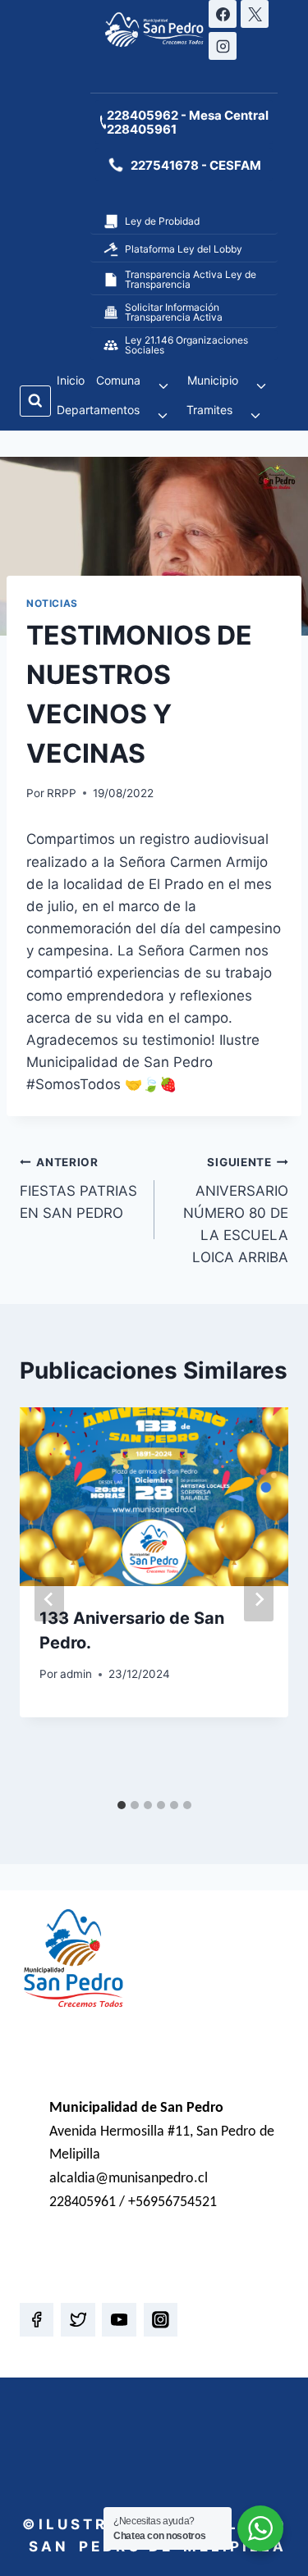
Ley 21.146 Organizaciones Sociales (186, 345)
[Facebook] (223, 14)
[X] (255, 14)
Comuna (118, 380)
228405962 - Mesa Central (188, 115)
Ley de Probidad (162, 221)
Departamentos (98, 410)
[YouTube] (119, 2320)
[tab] (122, 1805)
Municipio (213, 380)
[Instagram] (223, 46)
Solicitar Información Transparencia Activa (174, 312)
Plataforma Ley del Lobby (184, 249)
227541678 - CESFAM (196, 165)
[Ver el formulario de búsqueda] (35, 401)
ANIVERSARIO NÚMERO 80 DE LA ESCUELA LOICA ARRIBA (236, 1210)
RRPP (62, 793)
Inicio (71, 380)
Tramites (209, 410)
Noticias (52, 603)
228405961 (142, 129)
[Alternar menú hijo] (164, 386)
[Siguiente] (259, 1599)
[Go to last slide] (49, 1599)
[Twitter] (78, 2320)
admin (76, 1674)
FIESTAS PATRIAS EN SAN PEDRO (78, 1188)
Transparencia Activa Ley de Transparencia (191, 279)
